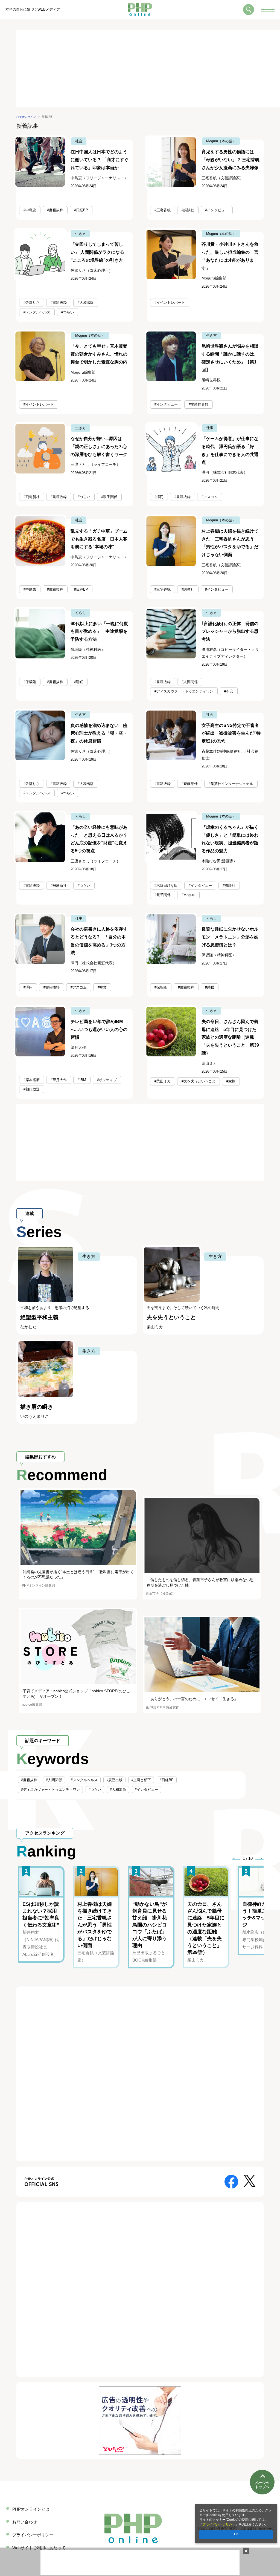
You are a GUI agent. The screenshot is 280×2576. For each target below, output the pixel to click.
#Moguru (188, 895)
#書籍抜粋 (55, 210)
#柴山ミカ (163, 1081)
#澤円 (159, 497)
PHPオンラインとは (31, 2509)
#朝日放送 (32, 1089)
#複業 (102, 987)
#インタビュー (217, 210)
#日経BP (81, 210)
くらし (81, 613)
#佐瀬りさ (32, 303)
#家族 (231, 1081)
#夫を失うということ (199, 1081)
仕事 (210, 428)
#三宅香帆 (163, 210)
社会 (79, 141)
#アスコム (210, 497)
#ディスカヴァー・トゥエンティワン (184, 691)
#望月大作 (59, 1080)
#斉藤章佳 (190, 784)
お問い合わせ (25, 2522)
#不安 (229, 691)
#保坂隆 (30, 682)
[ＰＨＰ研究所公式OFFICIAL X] (250, 2180)
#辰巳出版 (114, 1780)
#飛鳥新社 (32, 497)
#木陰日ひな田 (166, 886)
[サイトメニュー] (268, 10)
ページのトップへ (262, 2485)
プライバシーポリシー (219, 2524)
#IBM (82, 1080)
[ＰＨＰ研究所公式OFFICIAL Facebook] (231, 2181)
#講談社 (188, 210)
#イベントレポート (170, 303)
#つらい (68, 312)
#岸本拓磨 (32, 1080)
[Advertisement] (148, 68)
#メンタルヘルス (37, 312)
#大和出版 (86, 303)
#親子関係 (109, 497)
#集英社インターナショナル (231, 784)
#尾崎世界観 (199, 404)
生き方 (81, 234)
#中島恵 (30, 210)
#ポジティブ (107, 1080)
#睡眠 (79, 682)
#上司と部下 (141, 1780)
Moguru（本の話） (221, 141)
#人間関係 (190, 682)
